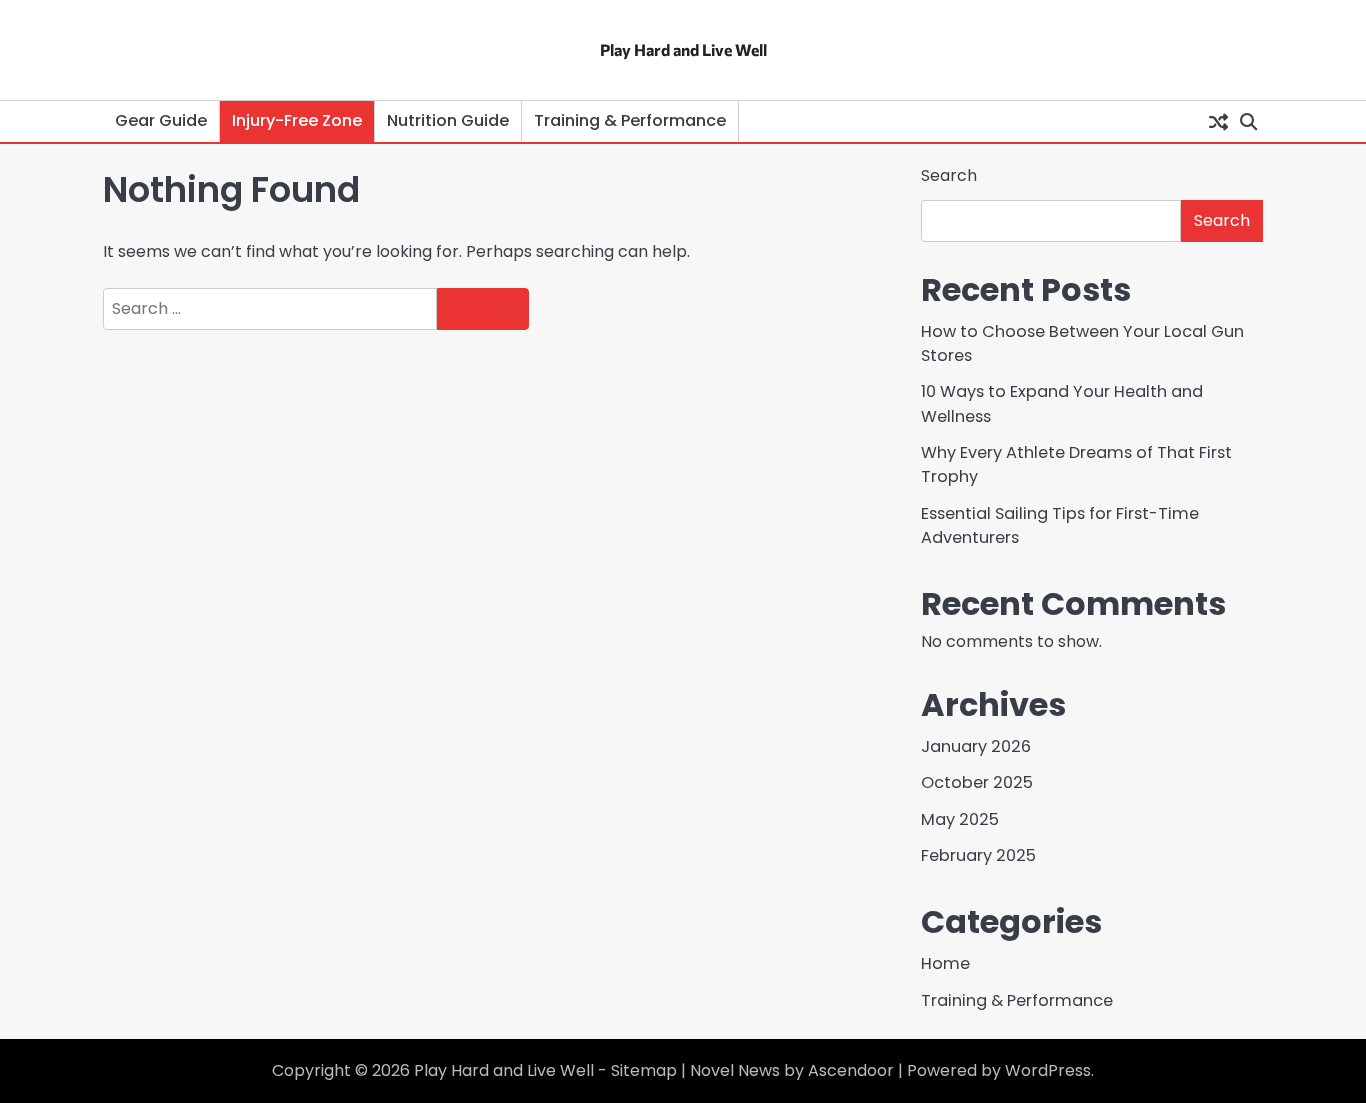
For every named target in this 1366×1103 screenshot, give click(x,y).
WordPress (1048, 1070)
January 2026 (976, 746)
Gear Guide (161, 120)
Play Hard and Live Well (683, 49)
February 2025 (978, 855)
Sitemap (644, 1070)
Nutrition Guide (448, 120)
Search (949, 175)
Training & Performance (630, 120)
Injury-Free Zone (297, 120)
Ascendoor (851, 1070)
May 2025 (960, 819)
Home (945, 963)
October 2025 (977, 782)
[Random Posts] (1218, 121)
